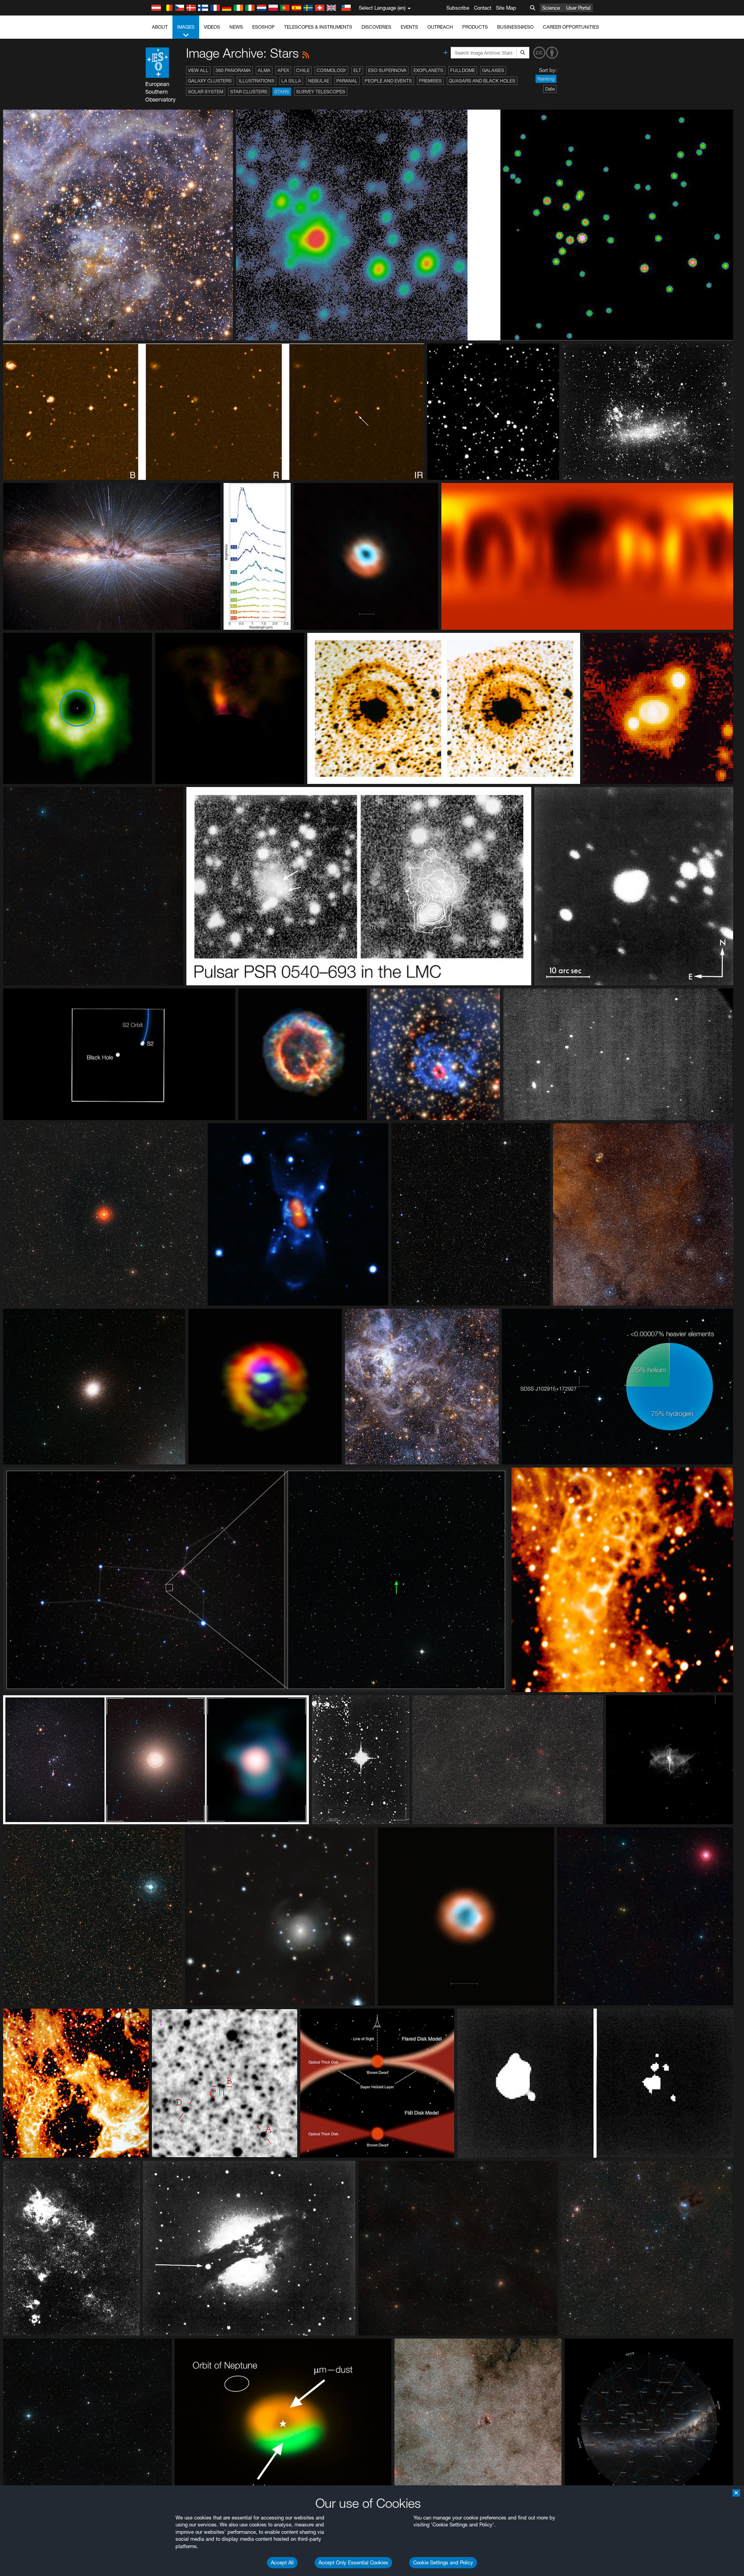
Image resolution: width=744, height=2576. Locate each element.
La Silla (291, 81)
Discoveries (376, 27)
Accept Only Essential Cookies (353, 2562)
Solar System (206, 92)
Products (475, 27)
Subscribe (458, 8)
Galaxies (493, 70)
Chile (303, 70)
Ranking (546, 79)
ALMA (264, 70)
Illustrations (257, 81)
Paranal (347, 81)
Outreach (440, 27)
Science (551, 8)
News (236, 27)
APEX (283, 70)
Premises (430, 81)
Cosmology (332, 70)
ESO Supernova (387, 70)
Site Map (506, 8)
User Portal (578, 8)
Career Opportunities (571, 27)
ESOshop (263, 27)
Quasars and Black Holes (482, 81)
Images (186, 27)
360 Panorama (233, 70)
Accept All (282, 2562)
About (160, 27)
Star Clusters (249, 92)
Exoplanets (428, 70)
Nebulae (319, 81)
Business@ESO (515, 27)
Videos (212, 27)
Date (550, 89)
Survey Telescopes (321, 92)
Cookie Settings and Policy (443, 2562)
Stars (282, 92)
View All (198, 70)
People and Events (388, 81)
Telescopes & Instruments (318, 27)
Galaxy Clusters (210, 81)
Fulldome (463, 70)
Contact (483, 8)
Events (409, 27)
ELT (357, 70)
